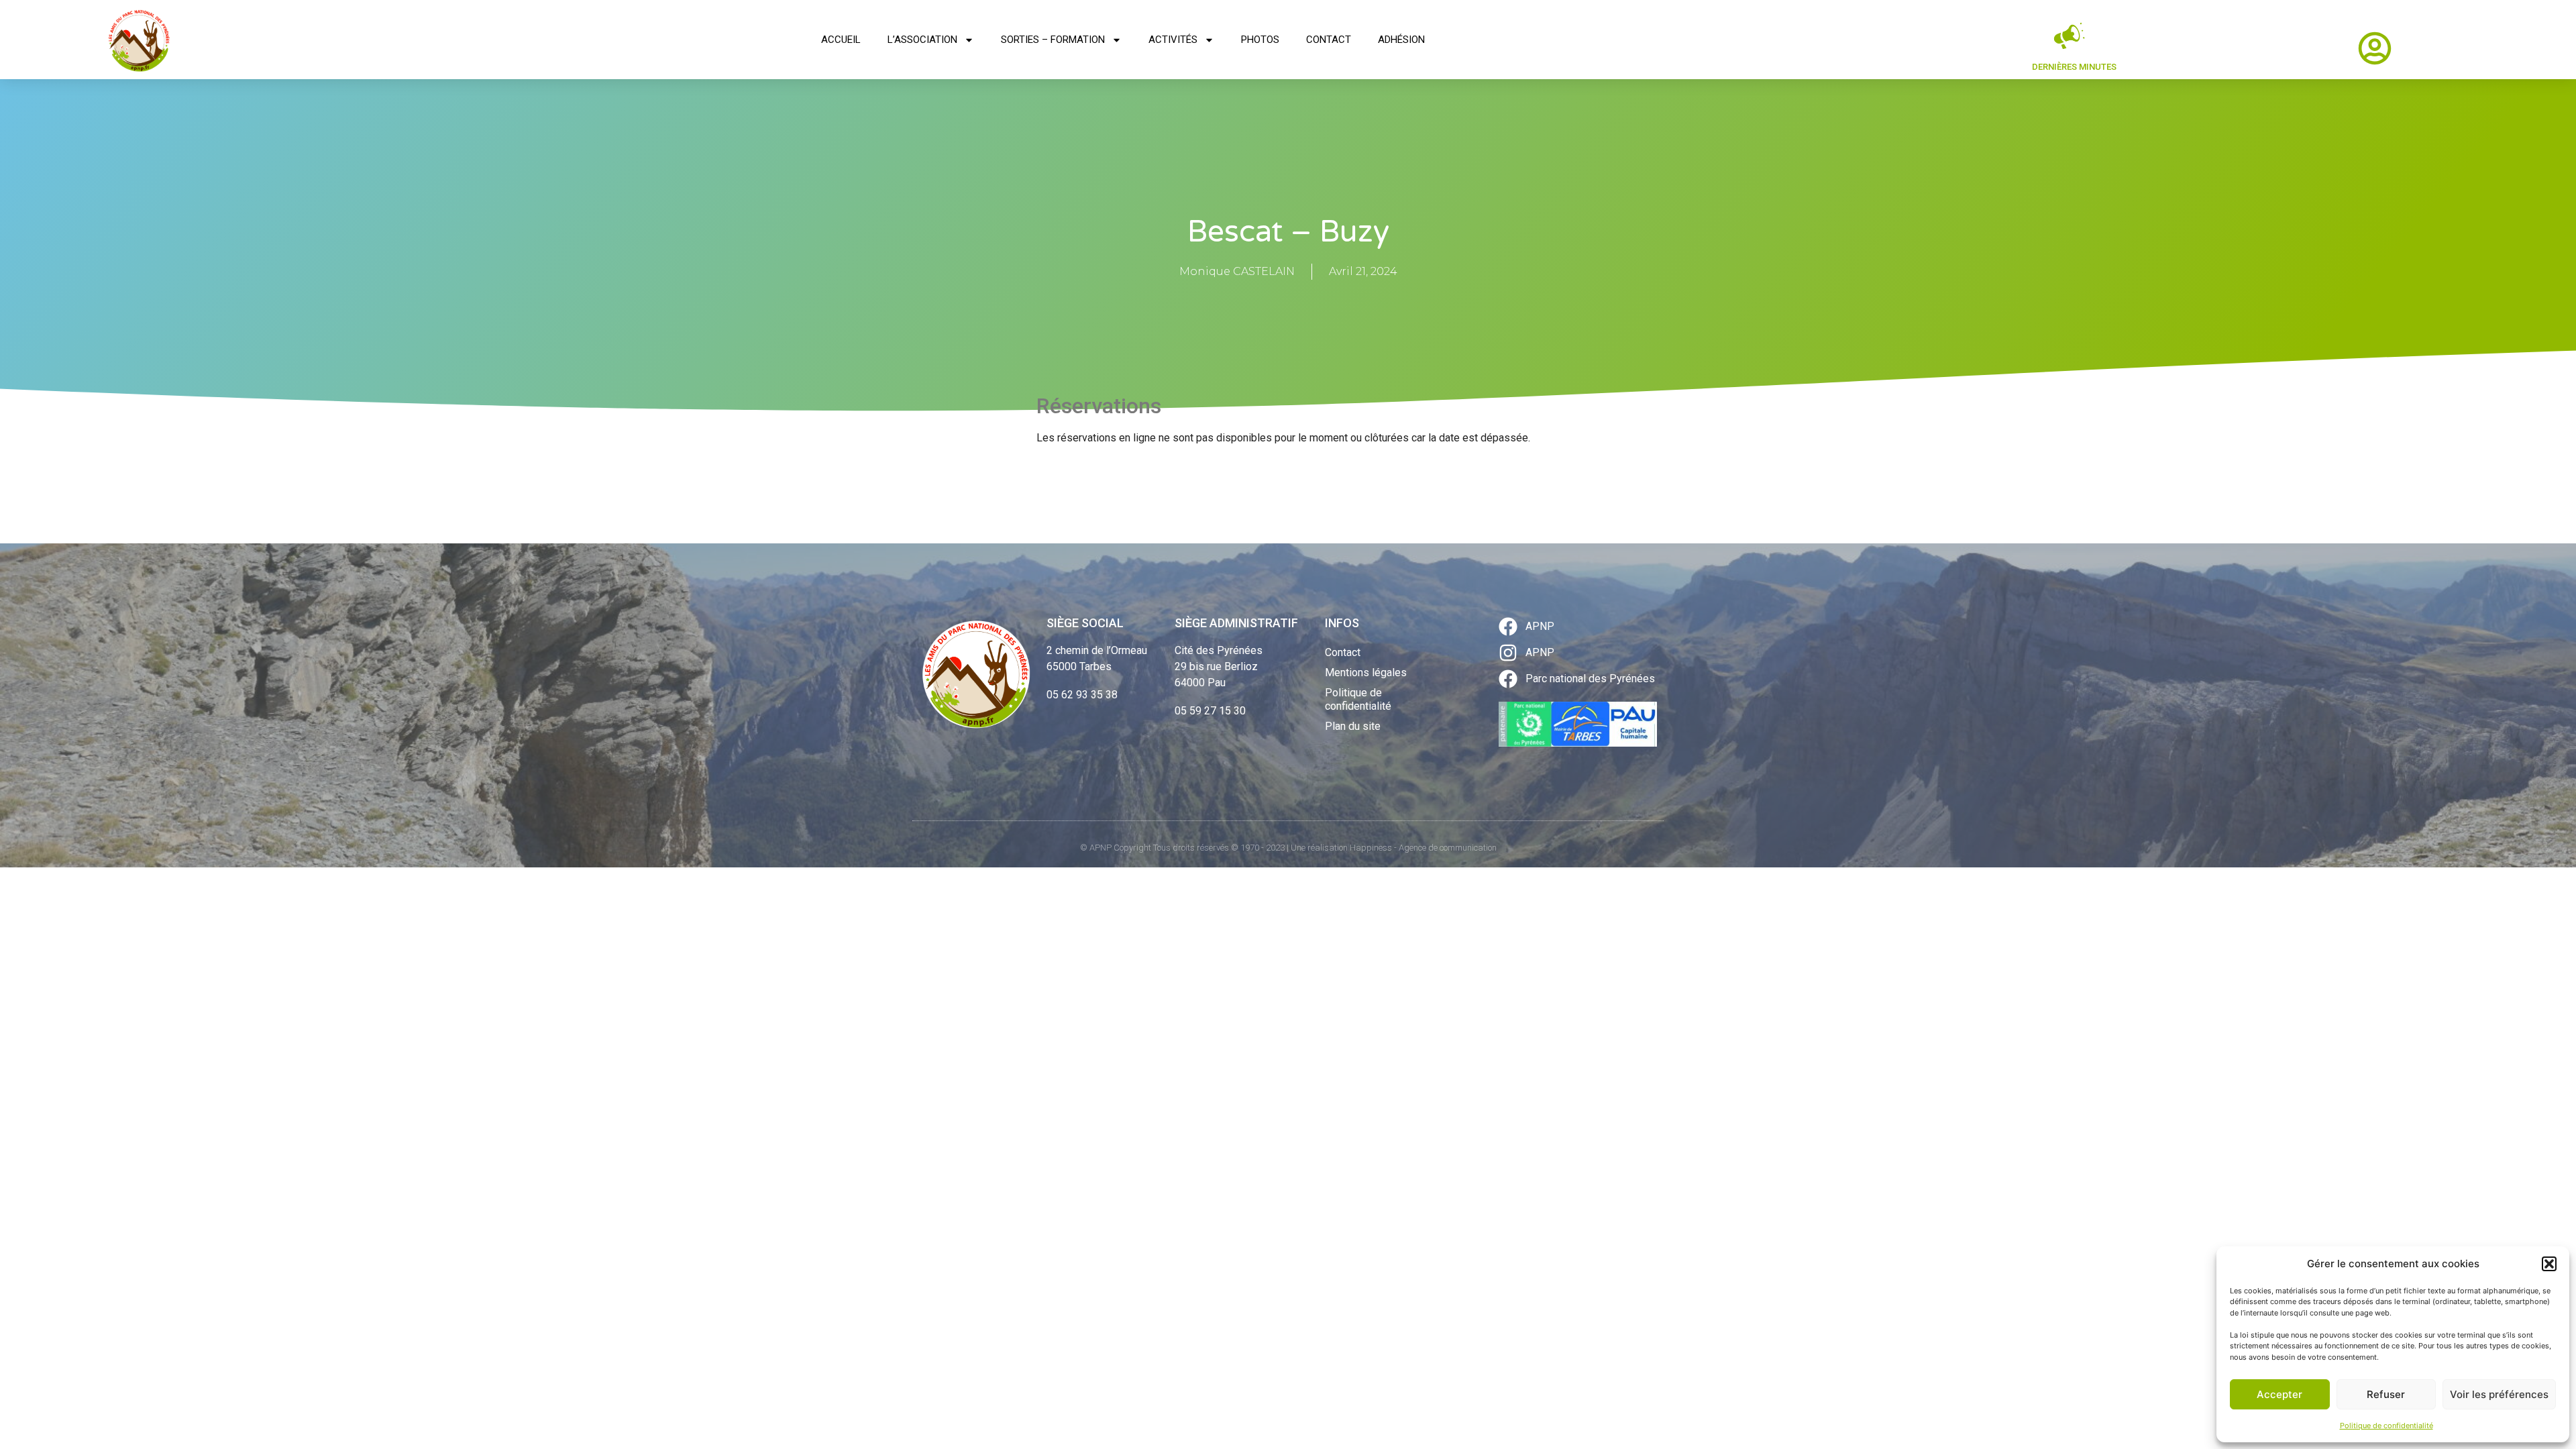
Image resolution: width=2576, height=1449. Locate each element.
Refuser (2386, 1394)
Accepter (2279, 1394)
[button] (2549, 1264)
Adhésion (1401, 40)
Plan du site (1353, 726)
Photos (1260, 40)
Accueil (841, 40)
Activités (1173, 40)
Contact (1329, 40)
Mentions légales (1366, 673)
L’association (922, 40)
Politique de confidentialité (2386, 1426)
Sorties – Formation (1053, 40)
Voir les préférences (2499, 1394)
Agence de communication (1448, 848)
